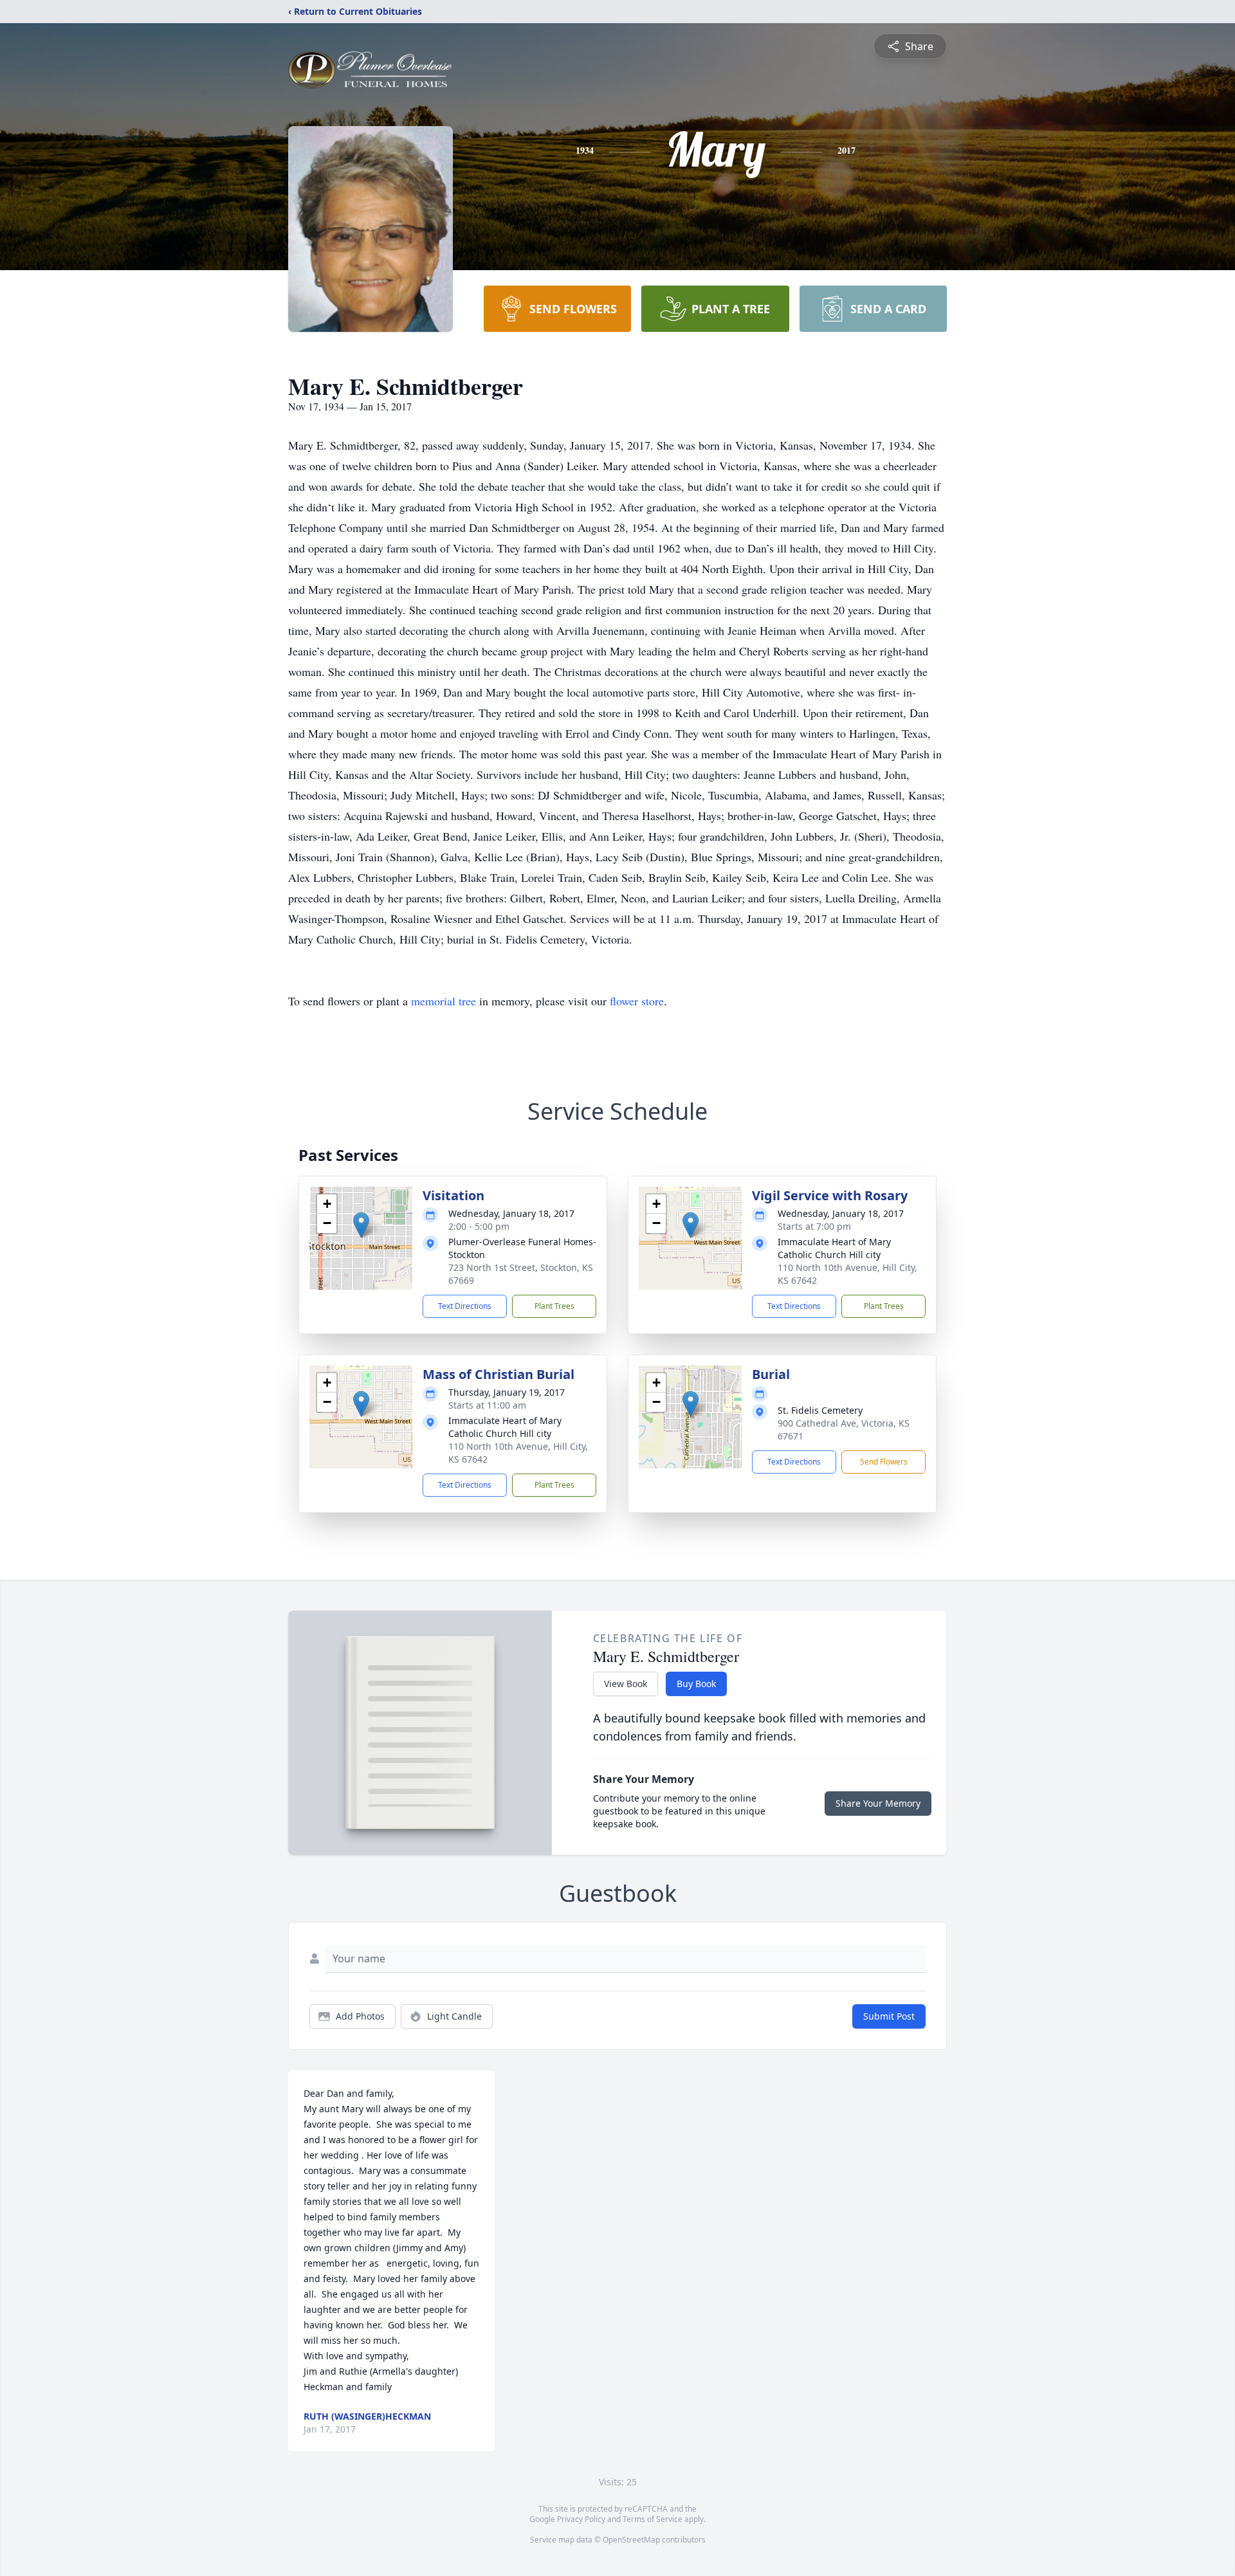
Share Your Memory (878, 1803)
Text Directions (465, 1306)
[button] (361, 1225)
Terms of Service (653, 2519)
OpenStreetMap (631, 2540)
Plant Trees (554, 1306)
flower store (637, 1001)
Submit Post (889, 2016)
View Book (626, 1684)
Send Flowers (884, 1462)
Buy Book (696, 1684)
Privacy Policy (581, 2519)
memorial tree (444, 1001)
